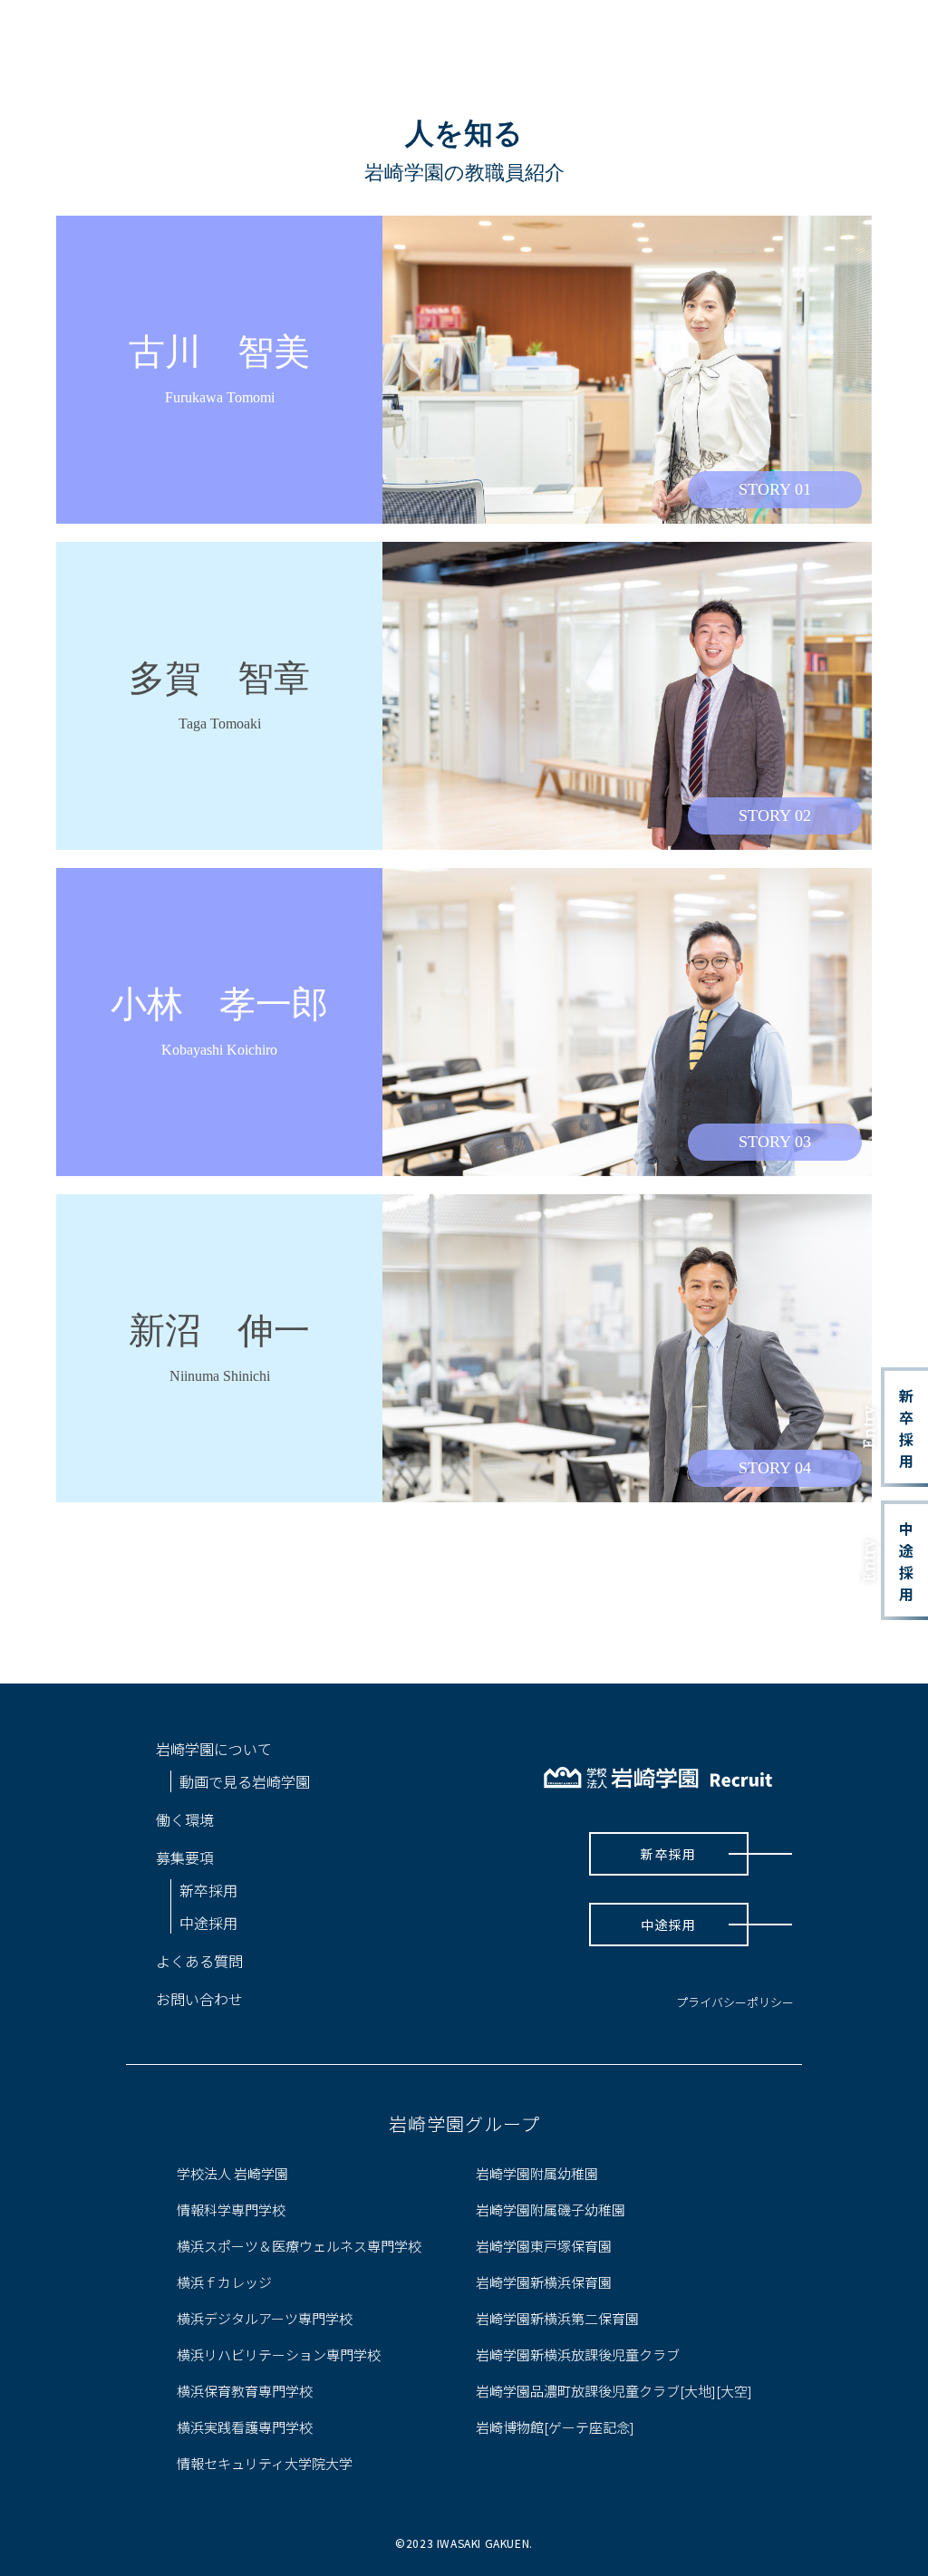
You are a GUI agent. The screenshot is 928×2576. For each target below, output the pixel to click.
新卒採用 (898, 1428)
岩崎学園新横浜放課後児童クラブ (578, 2354)
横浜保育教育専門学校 (245, 2391)
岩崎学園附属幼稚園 (537, 2173)
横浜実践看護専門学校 (245, 2427)
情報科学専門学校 (231, 2209)
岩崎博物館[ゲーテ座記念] (555, 2427)
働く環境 (185, 1819)
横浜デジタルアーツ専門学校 (265, 2318)
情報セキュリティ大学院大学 (265, 2463)
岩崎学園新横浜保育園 (544, 2282)
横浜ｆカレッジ (224, 2282)
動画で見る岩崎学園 (245, 1781)
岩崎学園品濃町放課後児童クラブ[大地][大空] (614, 2391)
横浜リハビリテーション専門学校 (279, 2354)
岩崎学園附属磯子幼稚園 (551, 2209)
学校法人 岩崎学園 (232, 2173)
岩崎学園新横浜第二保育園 (557, 2318)
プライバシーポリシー (735, 2002)
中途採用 (898, 1561)
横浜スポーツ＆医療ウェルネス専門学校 (299, 2246)
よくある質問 (199, 1961)
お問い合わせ (199, 1999)
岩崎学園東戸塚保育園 (544, 2246)
